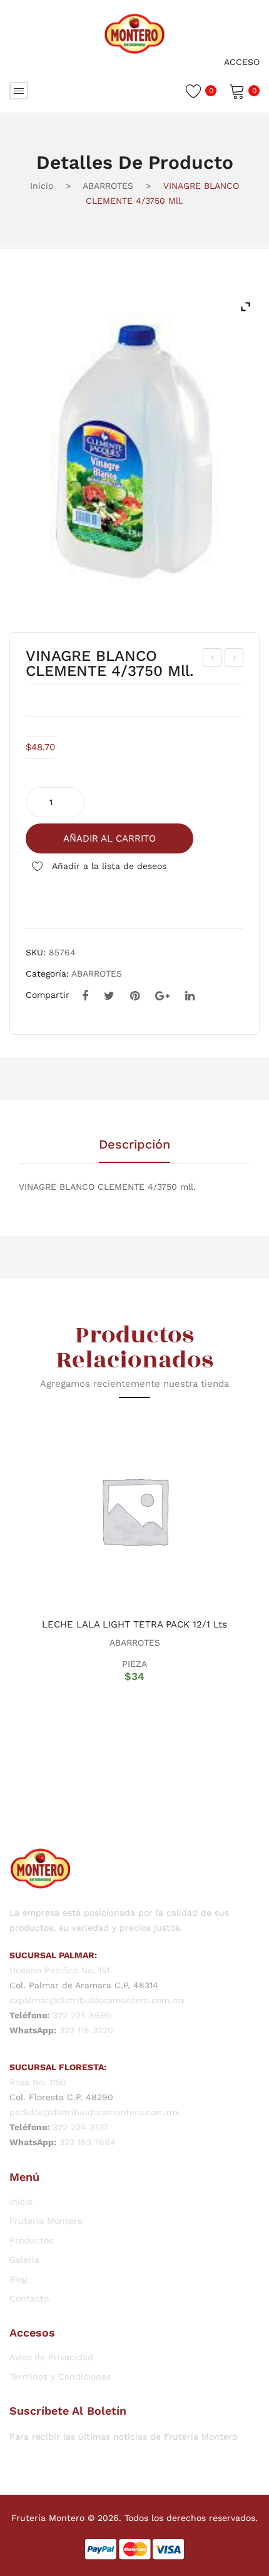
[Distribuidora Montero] (134, 33)
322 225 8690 (82, 2015)
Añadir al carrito (109, 838)
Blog (18, 2279)
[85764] (134, 452)
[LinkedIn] (190, 996)
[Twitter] (109, 996)
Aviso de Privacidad (51, 2357)
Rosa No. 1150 (38, 2082)
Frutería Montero (46, 2221)
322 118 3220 (86, 2030)
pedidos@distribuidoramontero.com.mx (94, 2112)
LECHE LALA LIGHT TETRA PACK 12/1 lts (134, 1624)
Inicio (42, 186)
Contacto (29, 2298)
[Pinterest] (135, 996)
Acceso (242, 62)
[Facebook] (85, 996)
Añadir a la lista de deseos (108, 866)
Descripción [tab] (134, 1145)
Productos (31, 2240)
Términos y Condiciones (60, 2377)
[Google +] (162, 996)
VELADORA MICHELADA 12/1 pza (234, 660)
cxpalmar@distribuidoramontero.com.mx (97, 2000)
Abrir (19, 91)
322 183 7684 (88, 2142)
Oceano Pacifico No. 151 (59, 1970)
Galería (24, 2260)
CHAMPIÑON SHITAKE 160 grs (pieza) (212, 660)
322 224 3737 (80, 2127)
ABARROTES (108, 186)
